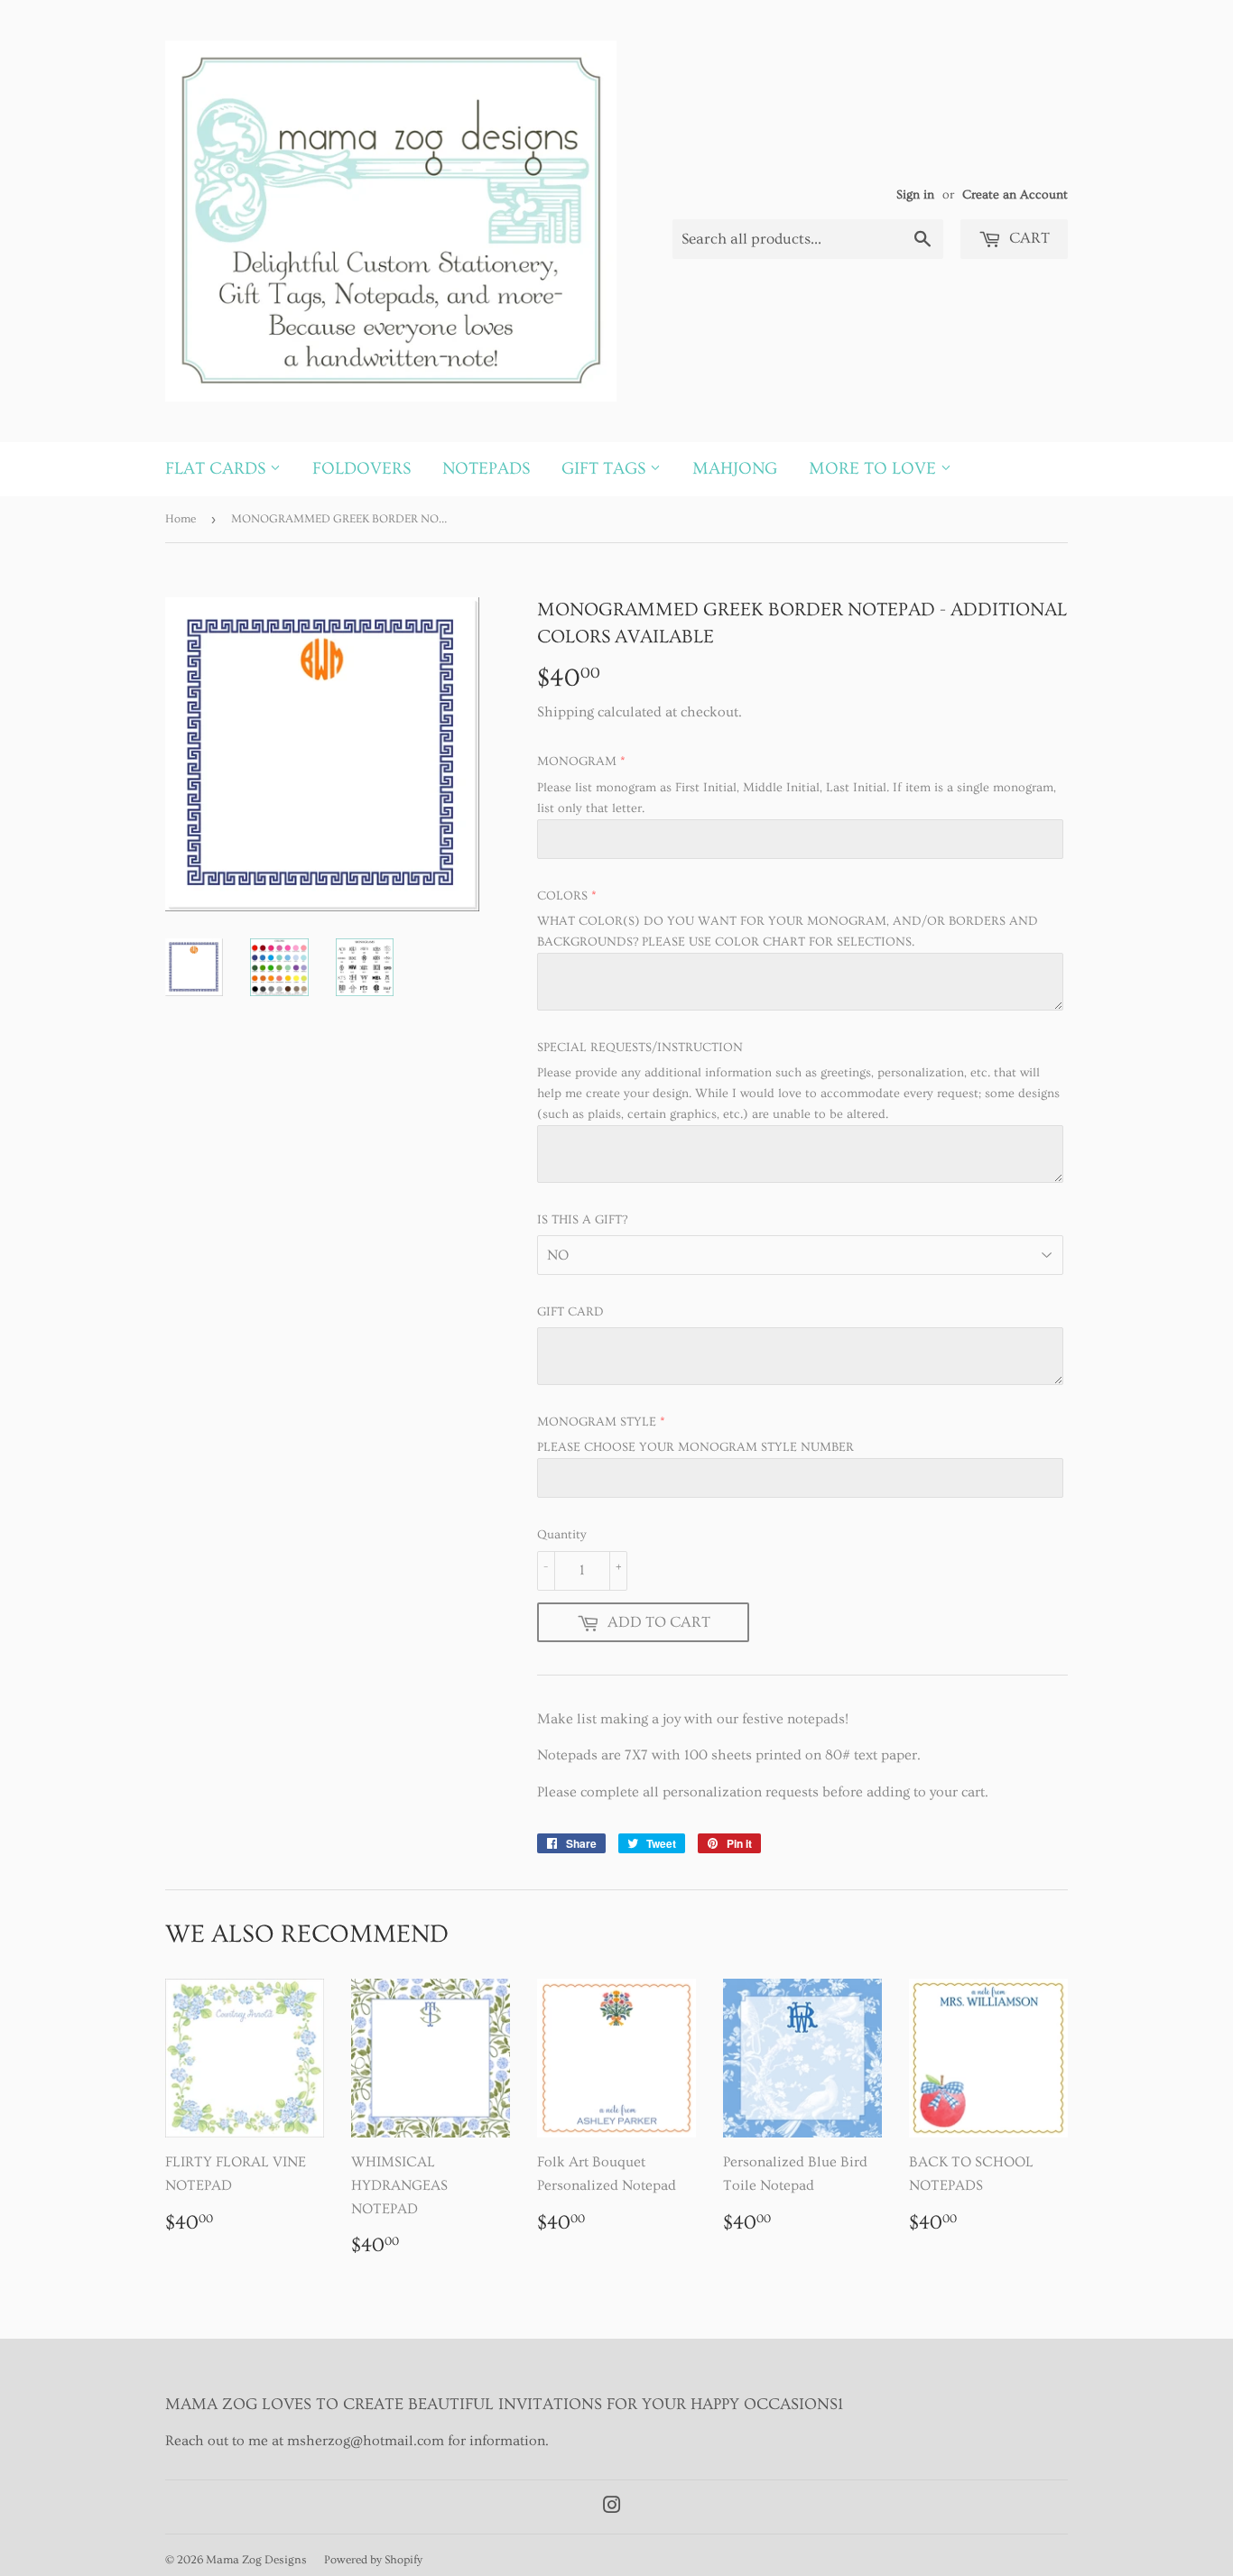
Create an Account (1015, 195)
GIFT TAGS (606, 469)
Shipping (566, 712)
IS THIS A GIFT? (582, 1220)
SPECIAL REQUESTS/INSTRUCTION (640, 1048)
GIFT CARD (570, 1312)
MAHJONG (735, 469)
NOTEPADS (486, 469)
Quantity (562, 1535)
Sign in (915, 195)
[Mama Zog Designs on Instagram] (612, 2507)
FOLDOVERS (362, 469)
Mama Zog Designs (256, 2560)
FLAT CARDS (218, 469)
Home (181, 519)
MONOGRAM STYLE (597, 1422)
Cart (1028, 238)
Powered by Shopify (373, 2560)
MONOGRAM (577, 762)
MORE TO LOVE (875, 469)
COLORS (562, 896)
